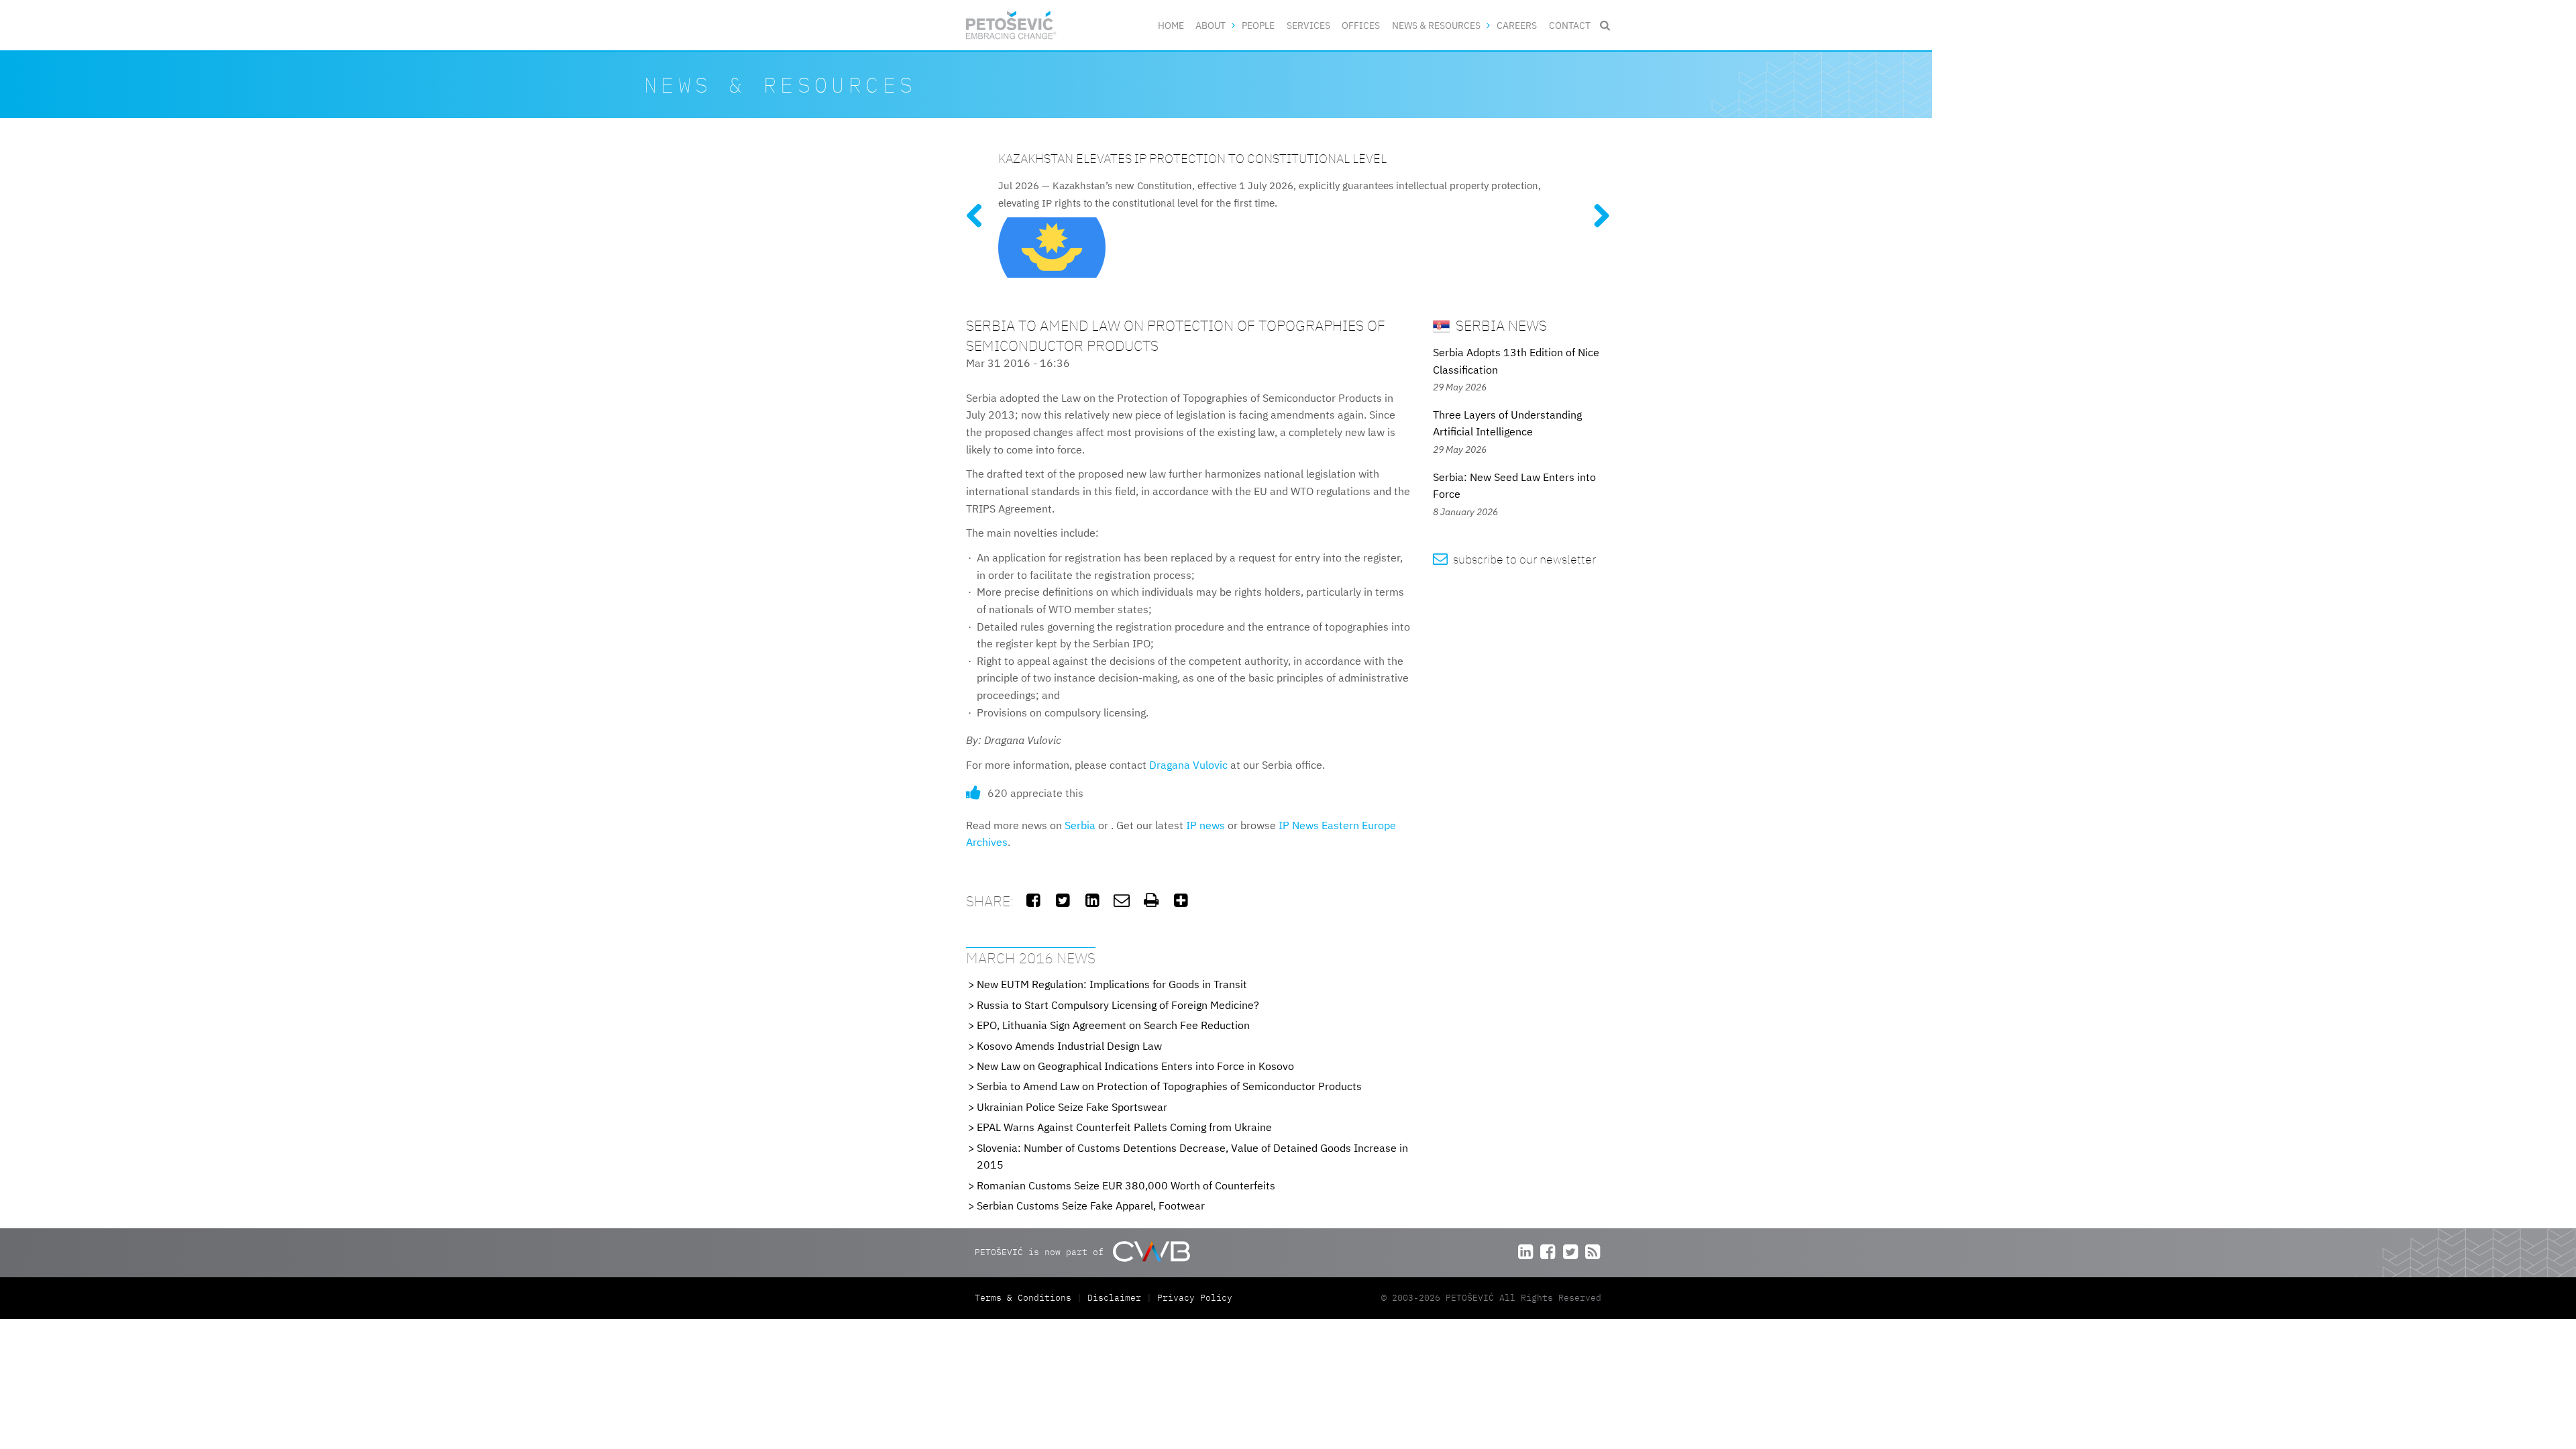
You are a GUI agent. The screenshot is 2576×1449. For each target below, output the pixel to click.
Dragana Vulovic (1188, 765)
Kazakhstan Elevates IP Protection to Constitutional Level (1192, 158)
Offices (1361, 25)
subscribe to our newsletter (1514, 559)
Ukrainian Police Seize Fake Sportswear (1072, 1107)
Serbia (1080, 825)
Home (1171, 25)
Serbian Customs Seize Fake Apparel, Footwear (1091, 1205)
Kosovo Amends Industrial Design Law (1069, 1046)
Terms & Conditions (1026, 1298)
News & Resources (1436, 25)
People (1258, 25)
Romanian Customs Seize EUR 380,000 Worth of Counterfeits (1126, 1185)
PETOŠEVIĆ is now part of (1042, 1252)
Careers (1517, 25)
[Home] (1011, 25)
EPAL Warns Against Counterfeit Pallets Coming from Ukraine (1124, 1127)
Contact (1570, 25)
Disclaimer (1114, 1298)
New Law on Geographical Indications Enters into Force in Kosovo (1135, 1066)
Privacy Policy (1195, 1298)
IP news (1205, 825)
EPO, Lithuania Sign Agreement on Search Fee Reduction (1113, 1025)
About (1211, 25)
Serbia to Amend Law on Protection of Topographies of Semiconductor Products (1169, 1086)
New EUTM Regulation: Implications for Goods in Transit (1112, 984)
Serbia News (1500, 325)
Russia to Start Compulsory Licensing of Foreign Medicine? (1118, 1005)
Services (1308, 25)
